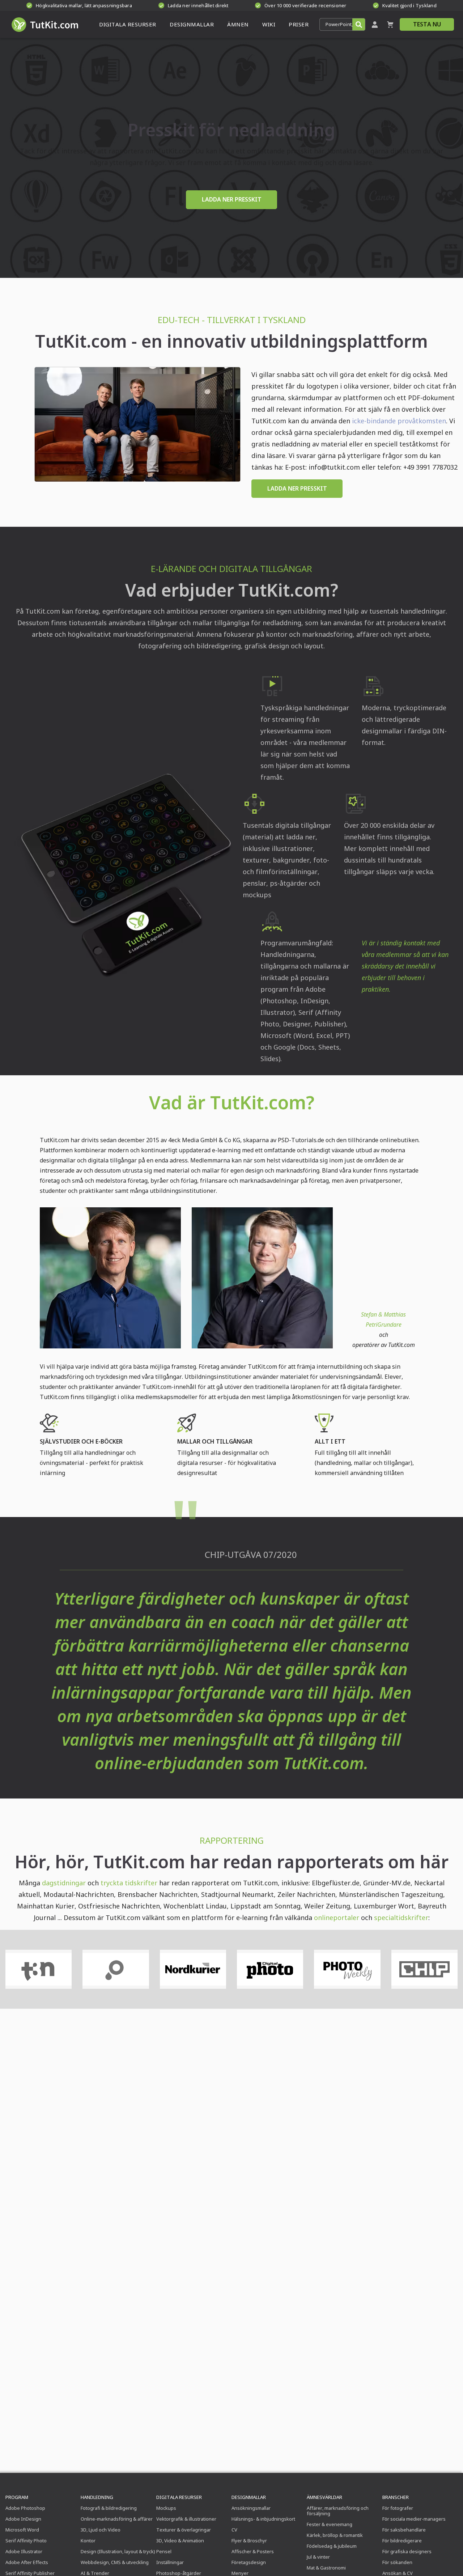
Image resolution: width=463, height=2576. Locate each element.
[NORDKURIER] (193, 1969)
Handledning (97, 2497)
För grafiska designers (407, 2551)
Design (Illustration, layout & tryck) (118, 2551)
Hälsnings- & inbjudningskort (263, 2519)
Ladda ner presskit (297, 488)
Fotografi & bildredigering (109, 2508)
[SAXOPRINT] (116, 1969)
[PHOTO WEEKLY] (347, 1969)
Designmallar (249, 2497)
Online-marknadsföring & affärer (117, 2519)
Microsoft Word (22, 2530)
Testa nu (427, 24)
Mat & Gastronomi (326, 2568)
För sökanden (397, 2562)
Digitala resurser (179, 2497)
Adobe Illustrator (24, 2551)
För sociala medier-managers (414, 2519)
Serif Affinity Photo (26, 2541)
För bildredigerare (402, 2541)
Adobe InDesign (23, 2519)
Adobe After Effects (27, 2562)
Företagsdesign (249, 2562)
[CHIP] (424, 1969)
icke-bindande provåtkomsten (399, 421)
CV (234, 2530)
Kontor (88, 2541)
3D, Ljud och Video (101, 2530)
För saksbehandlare (404, 2530)
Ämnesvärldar (324, 2497)
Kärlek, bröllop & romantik (335, 2535)
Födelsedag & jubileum (332, 2546)
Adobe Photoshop (25, 2508)
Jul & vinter (318, 2557)
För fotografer (398, 2508)
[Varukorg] (390, 24)
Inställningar (170, 2562)
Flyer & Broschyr (249, 2541)
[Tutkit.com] (44, 24)
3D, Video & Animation (180, 2541)
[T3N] (39, 1969)
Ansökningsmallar (251, 2508)
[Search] (359, 24)
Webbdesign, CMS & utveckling (115, 2562)
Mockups (166, 2508)
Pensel (164, 2551)
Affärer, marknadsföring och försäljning (338, 2511)
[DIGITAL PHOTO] (270, 1969)
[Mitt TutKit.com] (375, 24)
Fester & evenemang (330, 2524)
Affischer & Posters (253, 2551)
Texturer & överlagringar (184, 2530)
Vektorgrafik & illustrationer (186, 2519)
